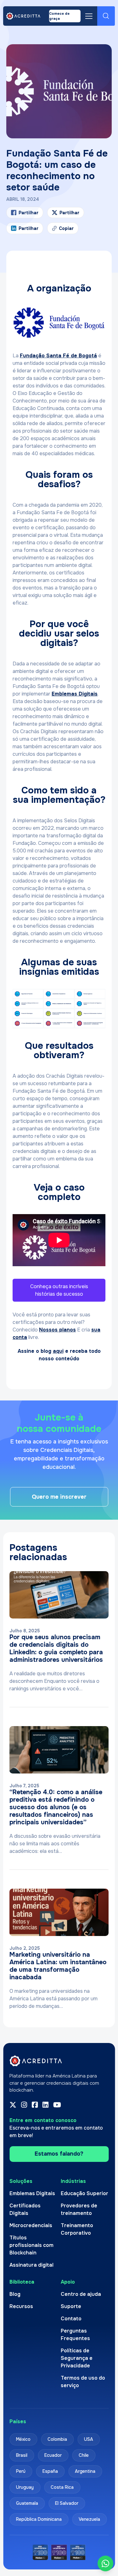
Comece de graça (59, 16)
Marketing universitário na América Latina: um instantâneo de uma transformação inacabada (58, 1966)
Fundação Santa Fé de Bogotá (58, 356)
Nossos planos (57, 1330)
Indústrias (73, 2181)
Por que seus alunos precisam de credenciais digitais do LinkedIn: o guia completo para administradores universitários (56, 1648)
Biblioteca (22, 2282)
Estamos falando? (59, 2154)
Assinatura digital (31, 2265)
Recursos (21, 2306)
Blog (15, 2294)
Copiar (63, 230)
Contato (71, 2319)
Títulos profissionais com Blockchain (31, 2245)
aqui (58, 1351)
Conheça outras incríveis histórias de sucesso (59, 1290)
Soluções (21, 2181)
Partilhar (28, 228)
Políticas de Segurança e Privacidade (77, 2358)
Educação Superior (84, 2193)
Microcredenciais (31, 2225)
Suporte (71, 2306)
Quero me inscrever (59, 1497)
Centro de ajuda (81, 2294)
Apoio (68, 2282)
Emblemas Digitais (75, 694)
